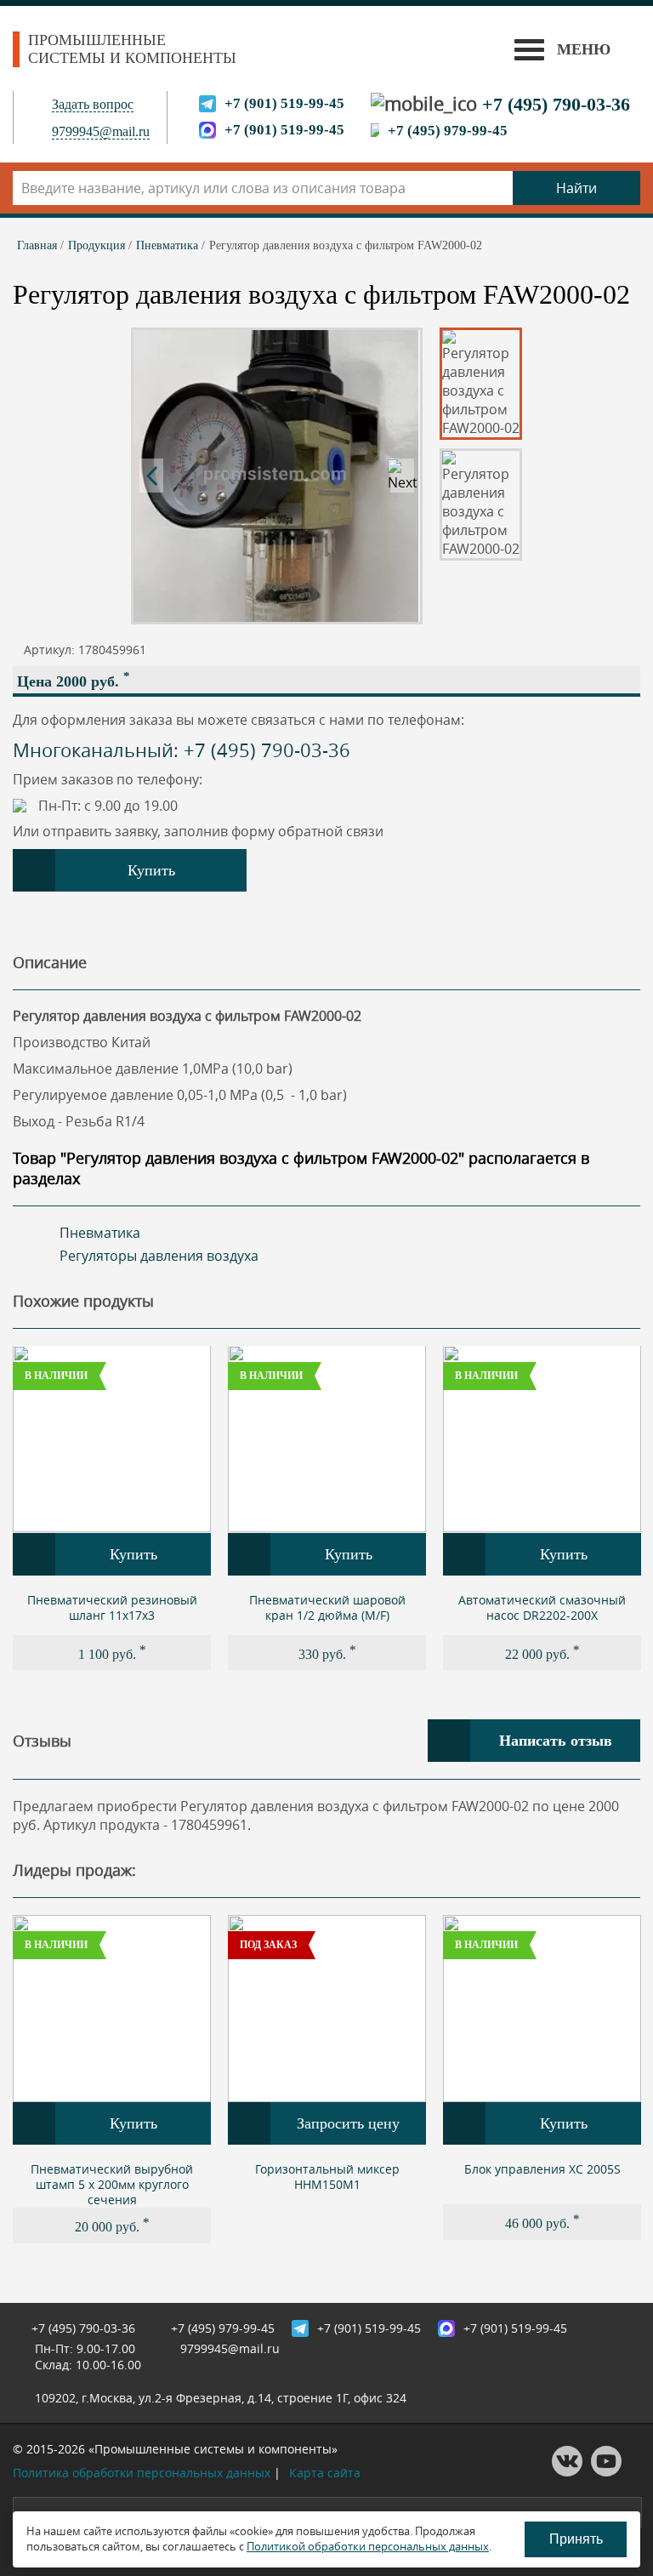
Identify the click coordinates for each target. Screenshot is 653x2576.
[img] (112, 1439)
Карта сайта (325, 2473)
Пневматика (100, 1233)
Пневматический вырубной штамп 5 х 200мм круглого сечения (112, 2184)
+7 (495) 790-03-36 (556, 104)
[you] (606, 2472)
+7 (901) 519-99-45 (284, 103)
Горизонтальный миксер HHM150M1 (327, 2177)
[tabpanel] (112, 1508)
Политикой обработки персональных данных (368, 2546)
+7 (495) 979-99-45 (448, 131)
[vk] (567, 2472)
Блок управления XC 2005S (542, 2169)
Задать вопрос (93, 104)
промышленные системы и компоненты (132, 49)
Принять (576, 2539)
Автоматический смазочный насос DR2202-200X (542, 1607)
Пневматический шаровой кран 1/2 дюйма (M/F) (327, 1607)
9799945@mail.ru (101, 131)
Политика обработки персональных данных (142, 2473)
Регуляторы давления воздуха (159, 1256)
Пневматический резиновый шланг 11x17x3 (112, 1607)
